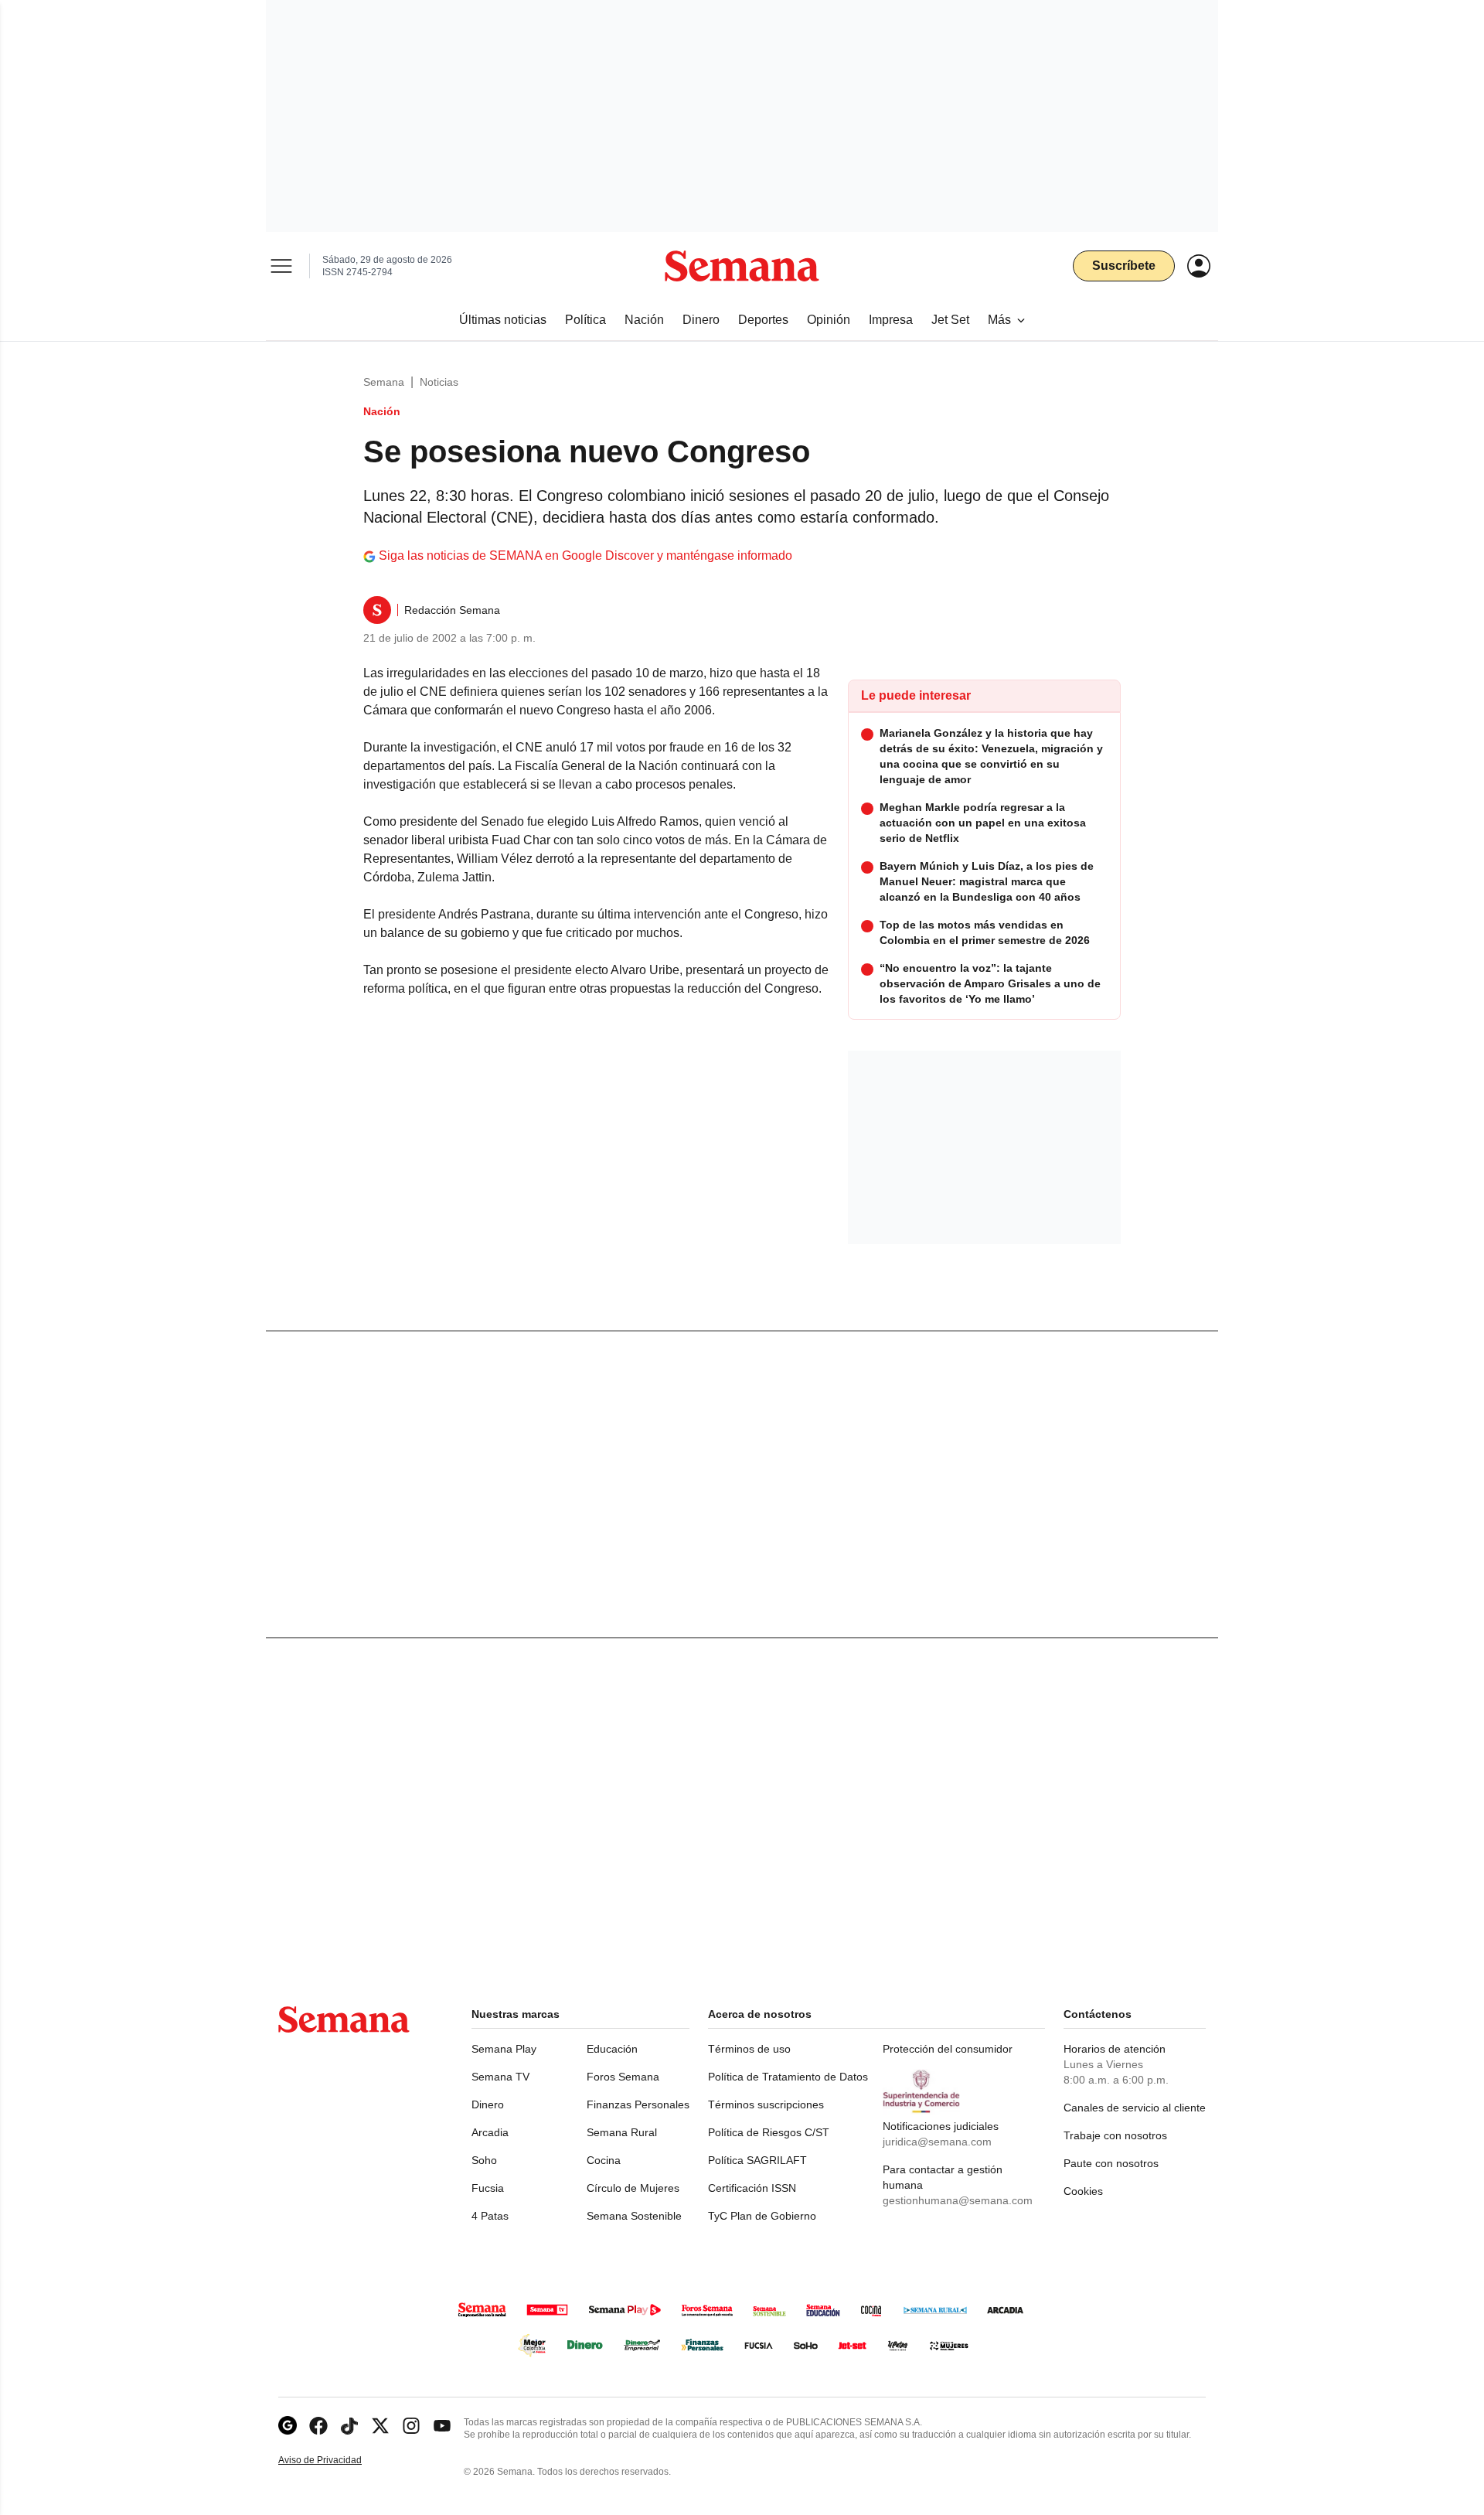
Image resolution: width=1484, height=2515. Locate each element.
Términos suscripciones (766, 2104)
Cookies (1083, 2191)
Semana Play (504, 2049)
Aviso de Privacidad (336, 2460)
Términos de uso (749, 2049)
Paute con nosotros (1111, 2163)
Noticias (439, 382)
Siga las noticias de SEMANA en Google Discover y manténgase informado (585, 555)
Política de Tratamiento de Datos (788, 2077)
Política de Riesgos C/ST (769, 2132)
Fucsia (488, 2188)
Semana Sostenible (634, 2216)
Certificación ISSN (752, 2188)
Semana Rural (622, 2132)
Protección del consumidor (948, 2049)
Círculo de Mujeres (633, 2188)
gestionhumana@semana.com (958, 2200)
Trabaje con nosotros (1115, 2135)
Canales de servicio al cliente (1135, 2108)
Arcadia (490, 2132)
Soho (484, 2160)
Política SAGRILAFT (757, 2160)
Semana (384, 382)
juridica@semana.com (937, 2142)
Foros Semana (623, 2077)
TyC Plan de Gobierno (762, 2216)
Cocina (604, 2160)
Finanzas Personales (638, 2104)
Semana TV (500, 2077)
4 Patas (490, 2216)
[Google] (288, 2426)
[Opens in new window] (318, 2426)
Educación (612, 2049)
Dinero (488, 2104)
